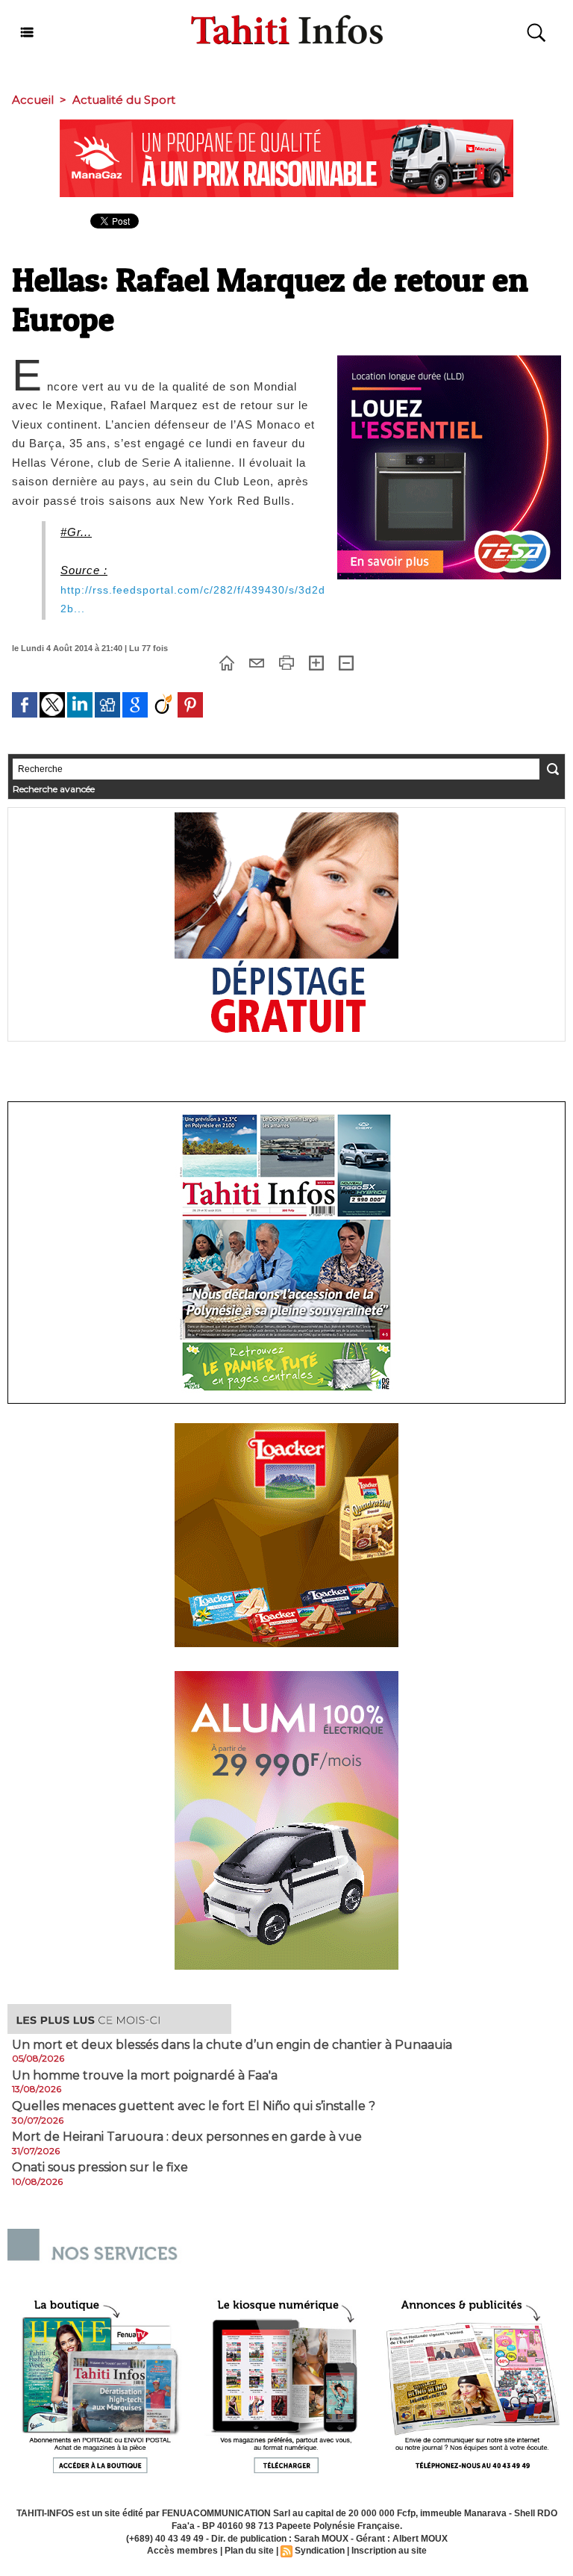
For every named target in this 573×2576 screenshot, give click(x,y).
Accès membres (182, 2551)
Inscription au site (389, 2551)
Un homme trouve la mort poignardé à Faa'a (145, 2076)
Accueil (33, 100)
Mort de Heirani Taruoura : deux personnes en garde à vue (187, 2137)
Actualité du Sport (124, 100)
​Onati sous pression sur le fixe (100, 2168)
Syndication (320, 2551)
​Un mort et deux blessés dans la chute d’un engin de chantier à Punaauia (232, 2045)
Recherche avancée (54, 789)
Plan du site (249, 2551)
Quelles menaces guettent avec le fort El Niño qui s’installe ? (194, 2106)
